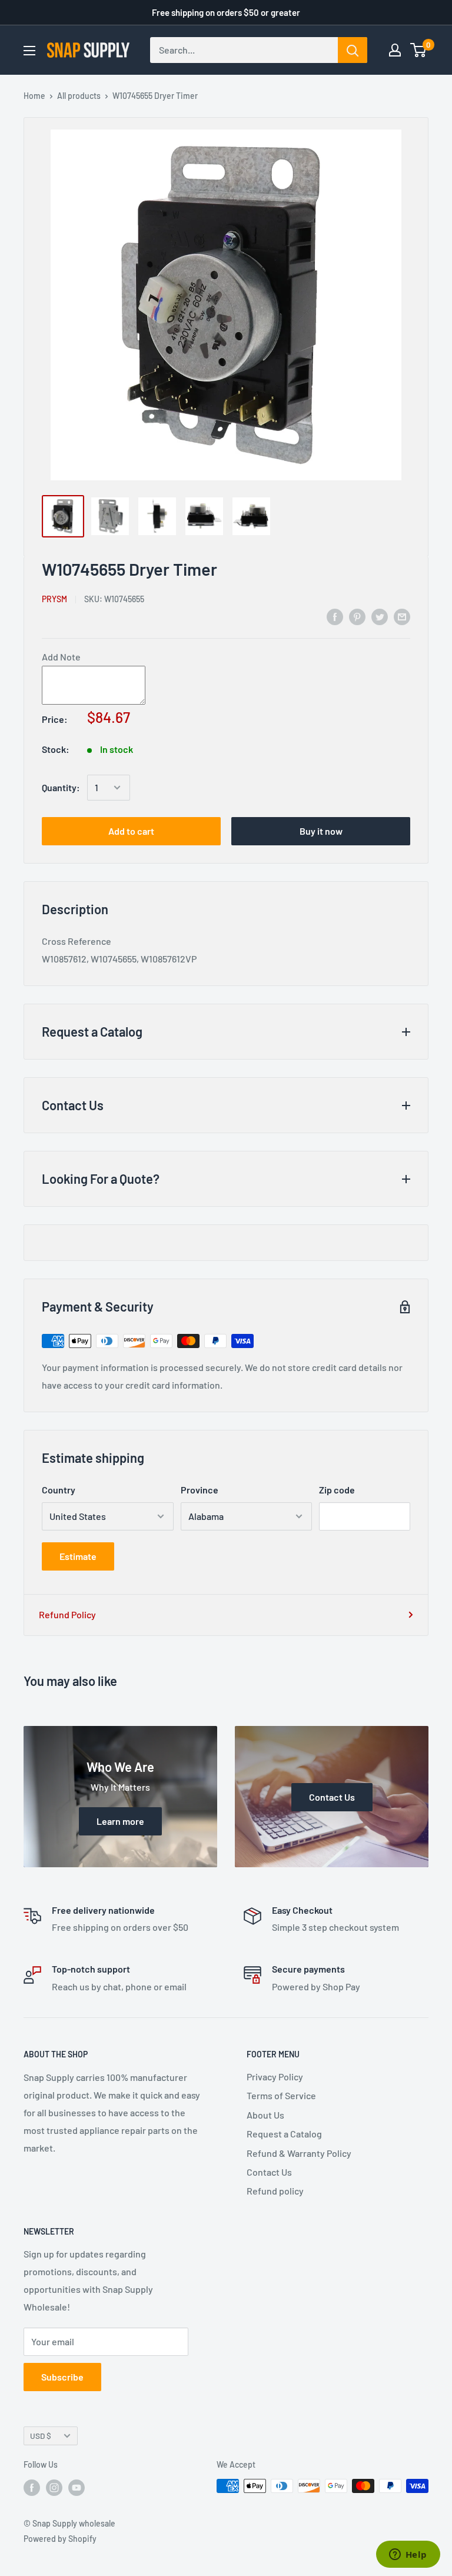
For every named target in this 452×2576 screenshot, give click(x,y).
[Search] (353, 50)
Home (34, 96)
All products (79, 96)
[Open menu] (29, 51)
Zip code (337, 1490)
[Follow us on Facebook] (32, 2487)
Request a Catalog (284, 2134)
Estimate (78, 1556)
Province (200, 1490)
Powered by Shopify (60, 2539)
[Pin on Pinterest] (357, 616)
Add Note (61, 657)
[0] (419, 50)
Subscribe (62, 2377)
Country (59, 1490)
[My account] (395, 50)
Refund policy (275, 2191)
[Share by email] (402, 616)
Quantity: (61, 787)
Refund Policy (67, 1614)
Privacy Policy (275, 2077)
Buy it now (321, 831)
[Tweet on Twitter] (380, 616)
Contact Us (269, 2172)
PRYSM (54, 599)
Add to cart (131, 831)
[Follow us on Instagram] (54, 2487)
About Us (265, 2115)
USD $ (41, 2436)
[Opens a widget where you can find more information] (408, 2555)
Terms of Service (281, 2095)
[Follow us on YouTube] (77, 2487)
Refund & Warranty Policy (299, 2153)
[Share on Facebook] (335, 616)
